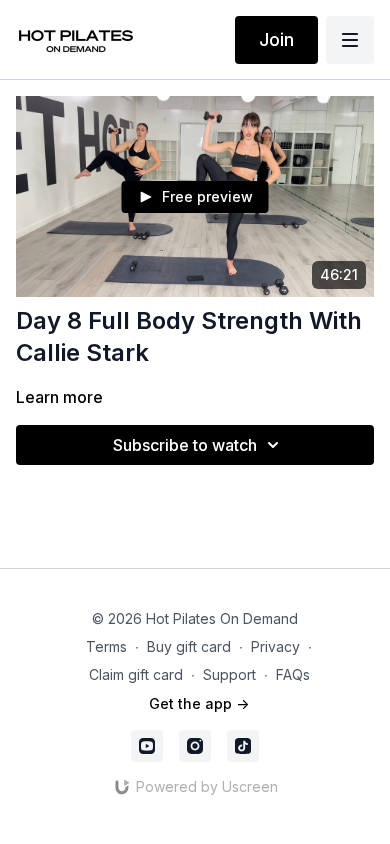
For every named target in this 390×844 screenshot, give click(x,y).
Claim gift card (136, 674)
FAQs (293, 674)
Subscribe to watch (185, 445)
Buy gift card (189, 646)
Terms (106, 646)
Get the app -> (199, 703)
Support (229, 674)
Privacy (275, 646)
